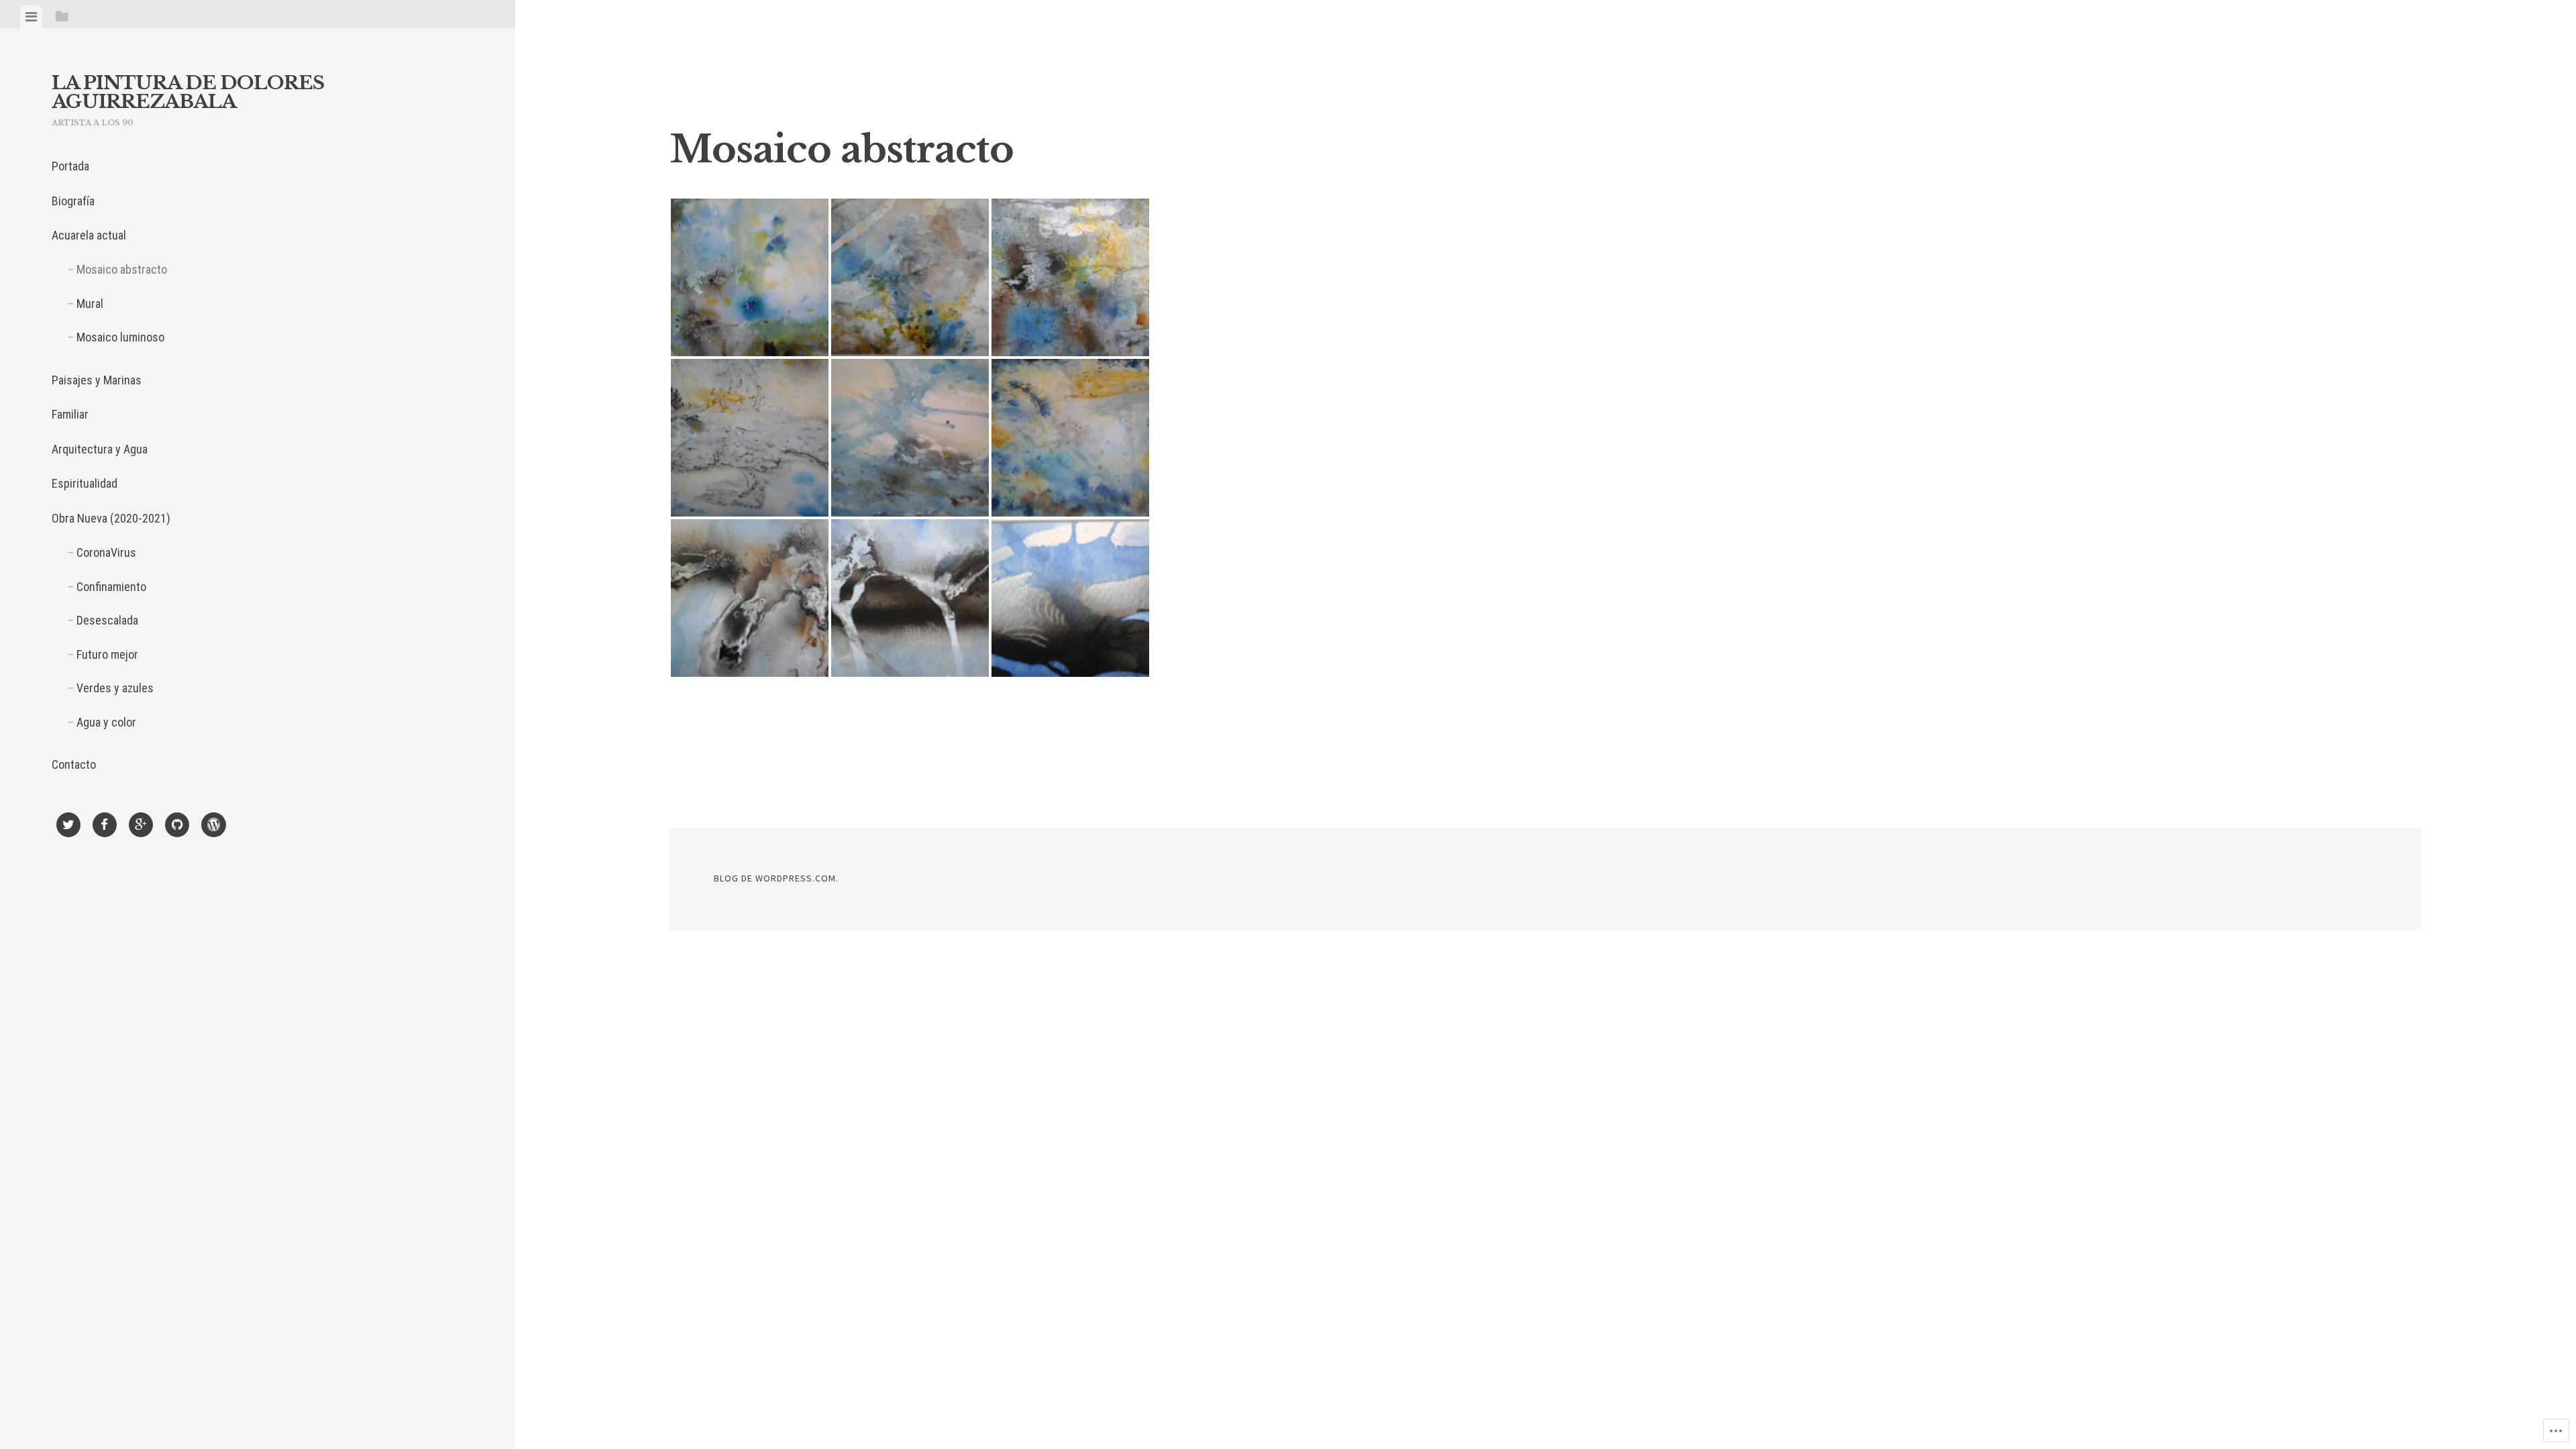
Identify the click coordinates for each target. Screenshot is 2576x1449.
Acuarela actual (89, 235)
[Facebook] (105, 827)
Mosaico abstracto (122, 269)
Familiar (70, 414)
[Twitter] (68, 827)
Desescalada (107, 620)
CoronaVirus (106, 552)
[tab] (31, 17)
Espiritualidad (85, 483)
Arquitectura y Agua (100, 449)
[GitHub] (177, 827)
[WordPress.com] (214, 827)
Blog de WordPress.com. (776, 878)
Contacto (74, 764)
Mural (90, 304)
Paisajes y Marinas (97, 380)
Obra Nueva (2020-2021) (111, 518)
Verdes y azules (115, 688)
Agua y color (106, 722)
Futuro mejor (107, 654)
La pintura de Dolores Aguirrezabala (188, 92)
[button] (750, 277)
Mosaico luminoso (120, 337)
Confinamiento (111, 587)
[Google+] (141, 827)
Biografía (73, 201)
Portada (70, 166)
